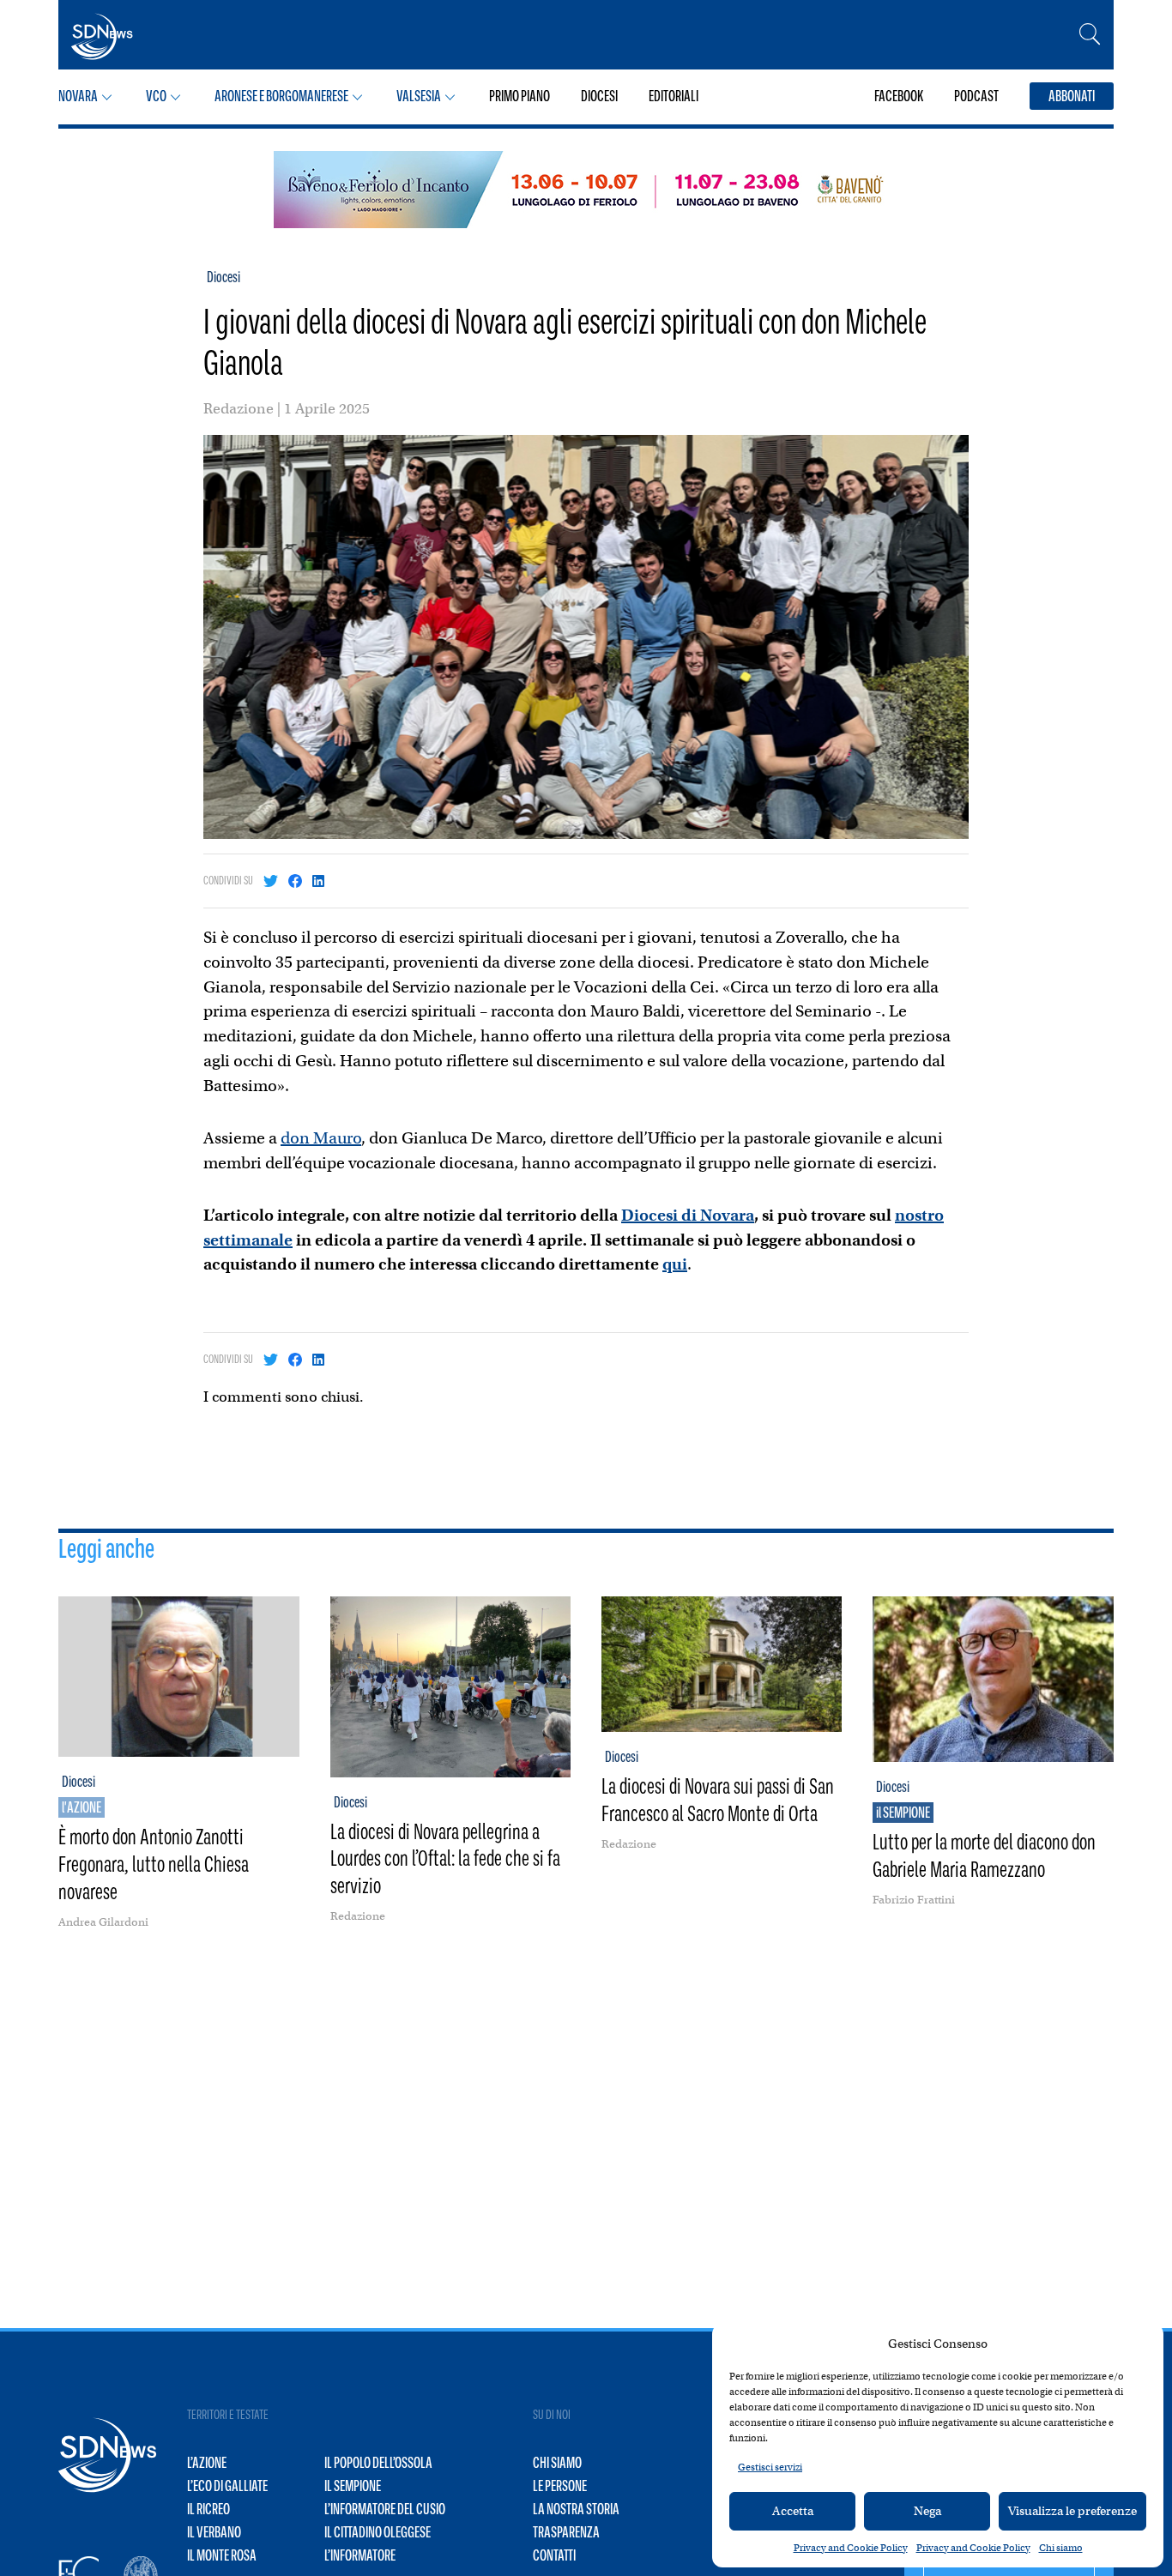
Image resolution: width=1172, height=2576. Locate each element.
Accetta (793, 2511)
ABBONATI (1072, 96)
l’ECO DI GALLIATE (227, 2486)
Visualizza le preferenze (1072, 2511)
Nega (927, 2511)
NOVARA (78, 96)
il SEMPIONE (353, 2486)
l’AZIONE (207, 2463)
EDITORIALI (674, 96)
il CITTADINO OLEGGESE (378, 2532)
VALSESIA (419, 96)
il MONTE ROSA (222, 2555)
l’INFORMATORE (360, 2555)
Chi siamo (1061, 2548)
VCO (156, 96)
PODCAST (976, 96)
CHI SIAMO (557, 2463)
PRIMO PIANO (520, 96)
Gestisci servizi (770, 2467)
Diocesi (224, 277)
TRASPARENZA (566, 2532)
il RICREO (208, 2509)
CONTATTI (554, 2555)
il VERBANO (214, 2532)
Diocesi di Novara (688, 1215)
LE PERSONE (560, 2486)
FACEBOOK (899, 96)
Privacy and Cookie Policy (851, 2548)
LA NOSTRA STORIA (576, 2509)
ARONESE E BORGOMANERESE (281, 96)
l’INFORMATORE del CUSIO (385, 2509)
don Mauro (321, 1138)
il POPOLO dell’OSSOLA (378, 2463)
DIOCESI (599, 96)
